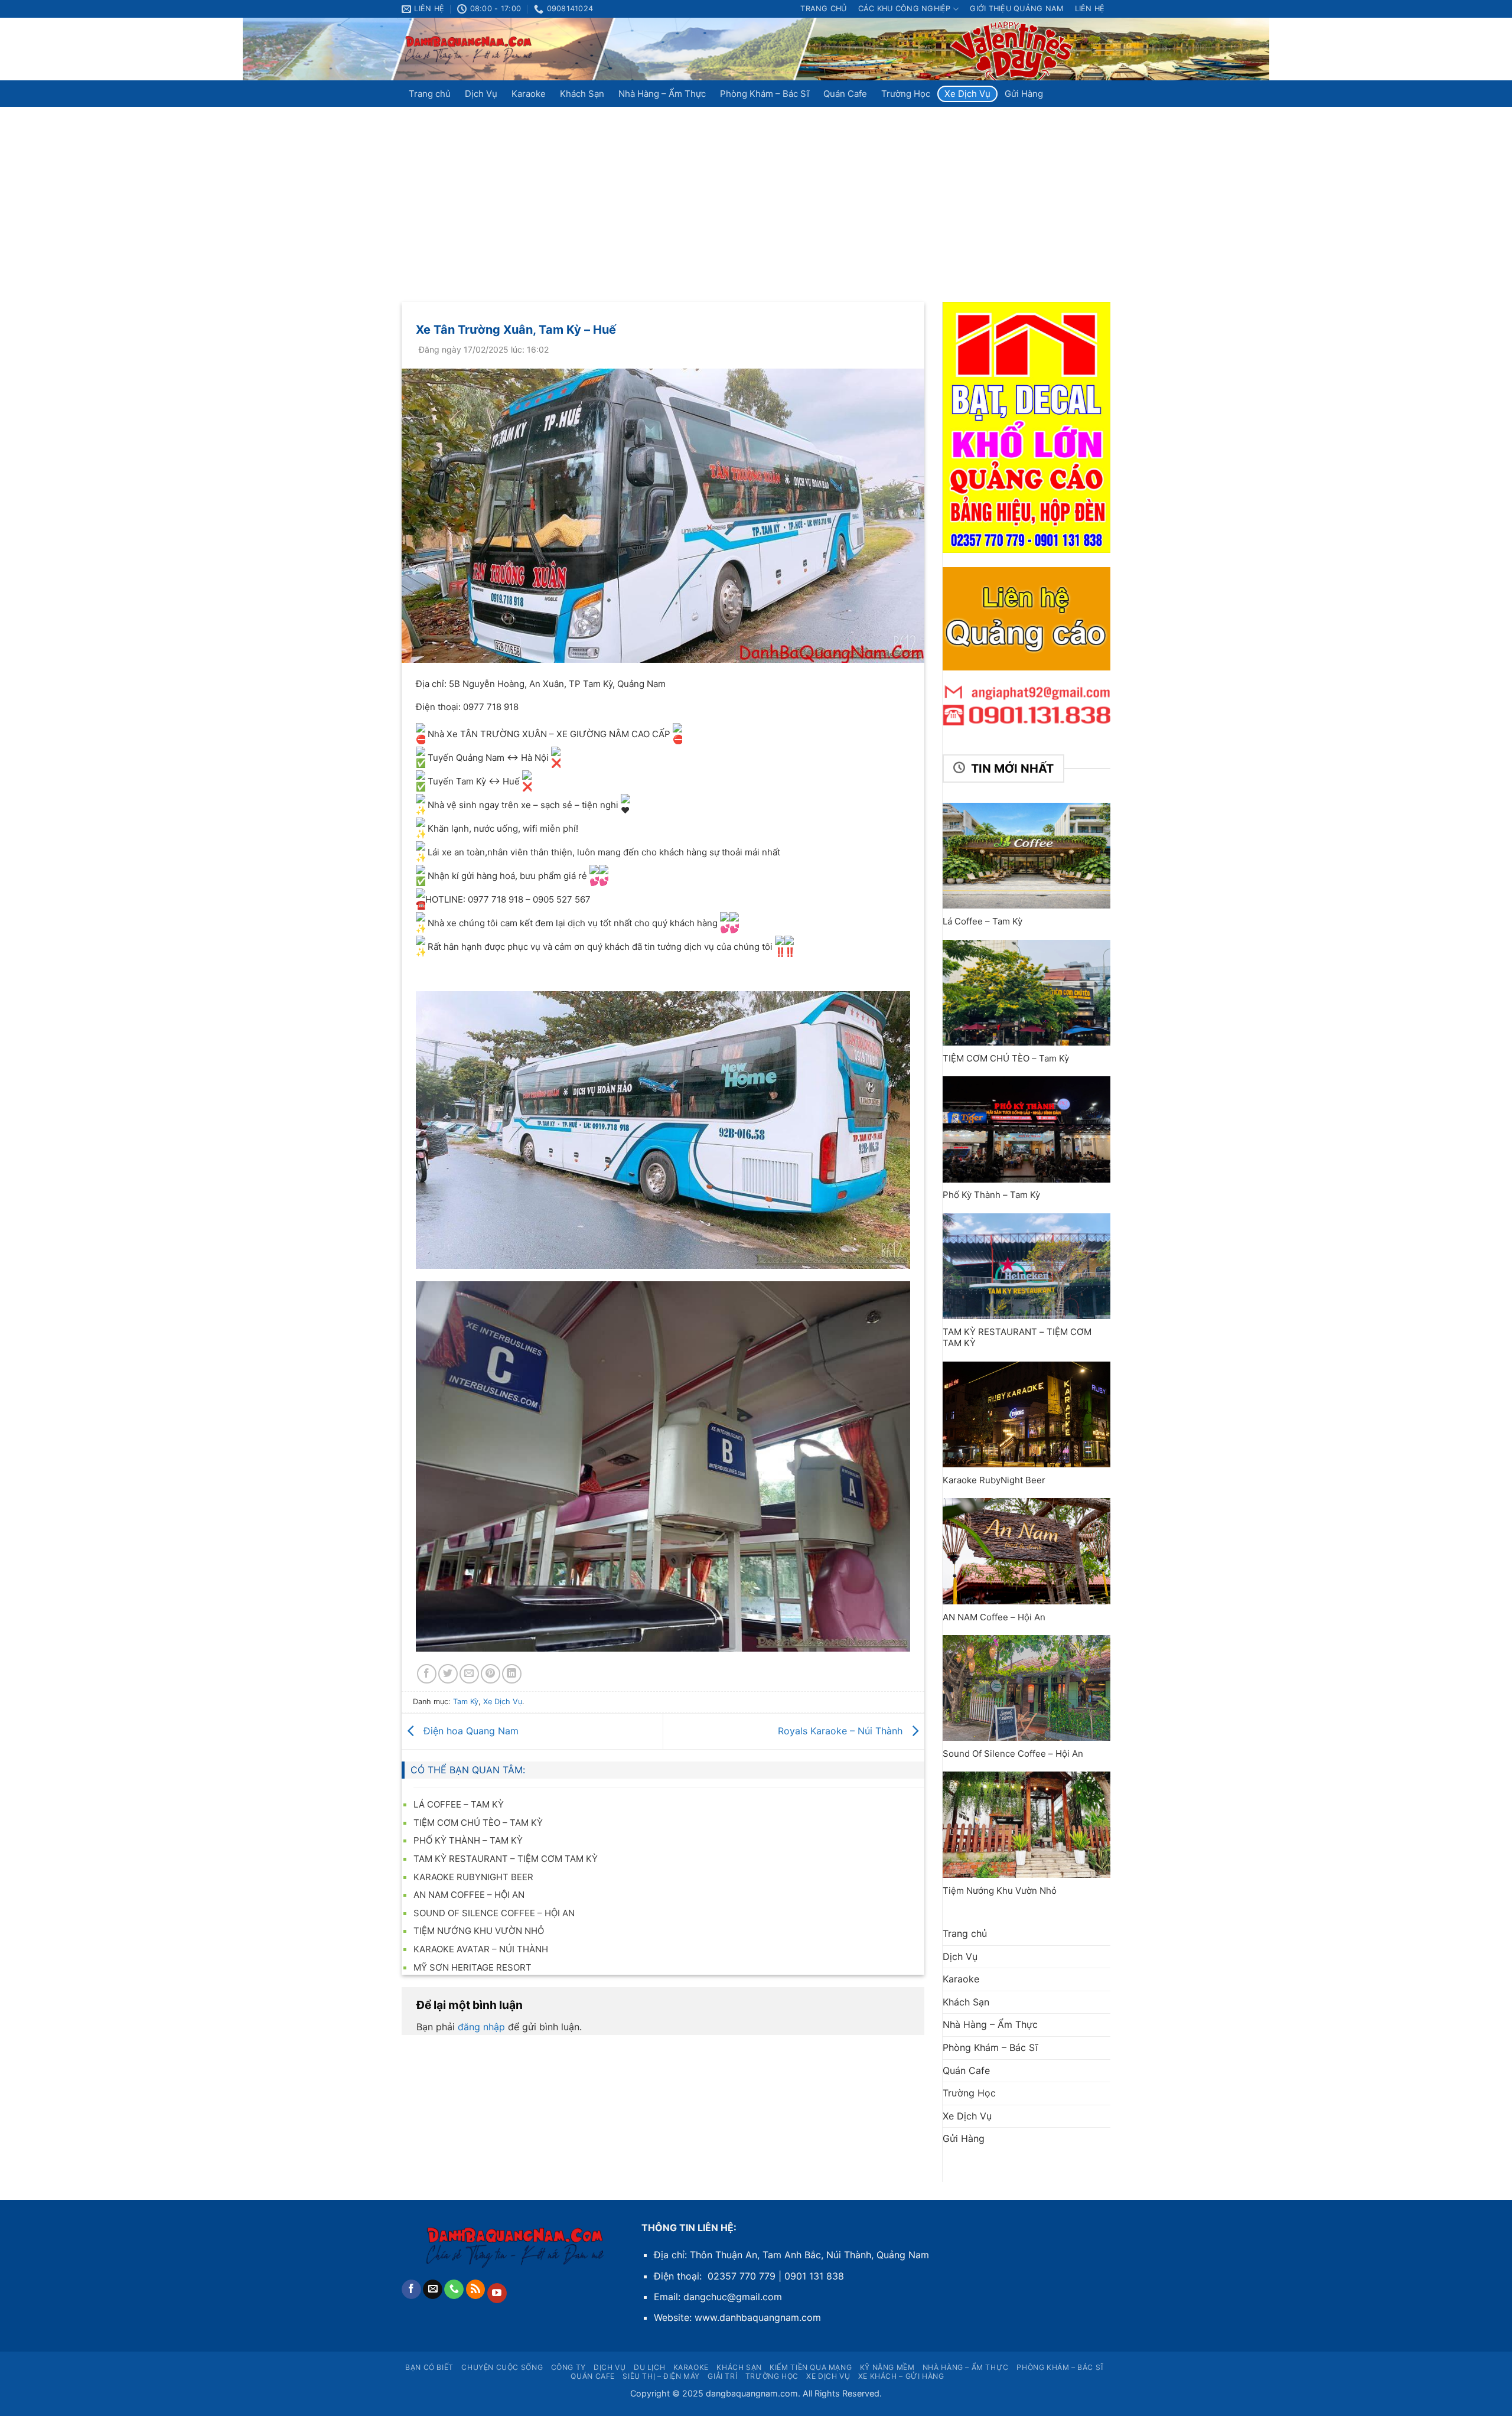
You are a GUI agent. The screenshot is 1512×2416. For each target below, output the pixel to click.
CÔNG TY (568, 2367)
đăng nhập (481, 2027)
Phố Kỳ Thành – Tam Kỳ (468, 1840)
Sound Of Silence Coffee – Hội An (494, 1913)
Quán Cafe (845, 94)
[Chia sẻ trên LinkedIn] (512, 1674)
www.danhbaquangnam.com (758, 2317)
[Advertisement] (756, 196)
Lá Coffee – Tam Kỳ (459, 1804)
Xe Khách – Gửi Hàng (901, 2376)
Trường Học (906, 94)
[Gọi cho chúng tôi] (454, 2290)
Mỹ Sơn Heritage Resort (472, 1967)
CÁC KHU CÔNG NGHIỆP (905, 9)
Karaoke (529, 94)
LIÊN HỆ (1090, 9)
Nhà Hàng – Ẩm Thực (662, 94)
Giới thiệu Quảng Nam (1016, 9)
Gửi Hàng (1024, 94)
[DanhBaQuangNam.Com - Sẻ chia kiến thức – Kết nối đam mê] (469, 49)
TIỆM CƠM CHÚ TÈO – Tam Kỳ (478, 1823)
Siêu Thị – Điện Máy (661, 2376)
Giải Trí (722, 2376)
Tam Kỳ (466, 1702)
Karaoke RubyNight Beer (473, 1877)
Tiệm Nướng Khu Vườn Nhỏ (479, 1931)
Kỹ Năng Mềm (887, 2367)
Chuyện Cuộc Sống (502, 2367)
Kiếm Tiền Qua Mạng (811, 2367)
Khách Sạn (582, 94)
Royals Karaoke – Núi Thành (842, 1730)
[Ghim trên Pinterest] (491, 1674)
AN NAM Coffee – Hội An (469, 1895)
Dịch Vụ (481, 94)
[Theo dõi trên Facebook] (411, 2290)
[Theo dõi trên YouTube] (497, 2293)
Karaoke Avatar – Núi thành (481, 1949)
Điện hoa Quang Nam (470, 1730)
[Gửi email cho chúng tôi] (433, 2290)
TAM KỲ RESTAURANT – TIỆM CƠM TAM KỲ (506, 1859)
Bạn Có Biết (429, 2367)
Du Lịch (649, 2367)
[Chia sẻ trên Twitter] (448, 1674)
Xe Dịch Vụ (967, 94)
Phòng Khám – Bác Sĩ (765, 94)
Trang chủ (823, 9)
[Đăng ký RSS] (476, 2290)
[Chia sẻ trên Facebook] (427, 1674)
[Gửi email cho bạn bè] (469, 1674)
